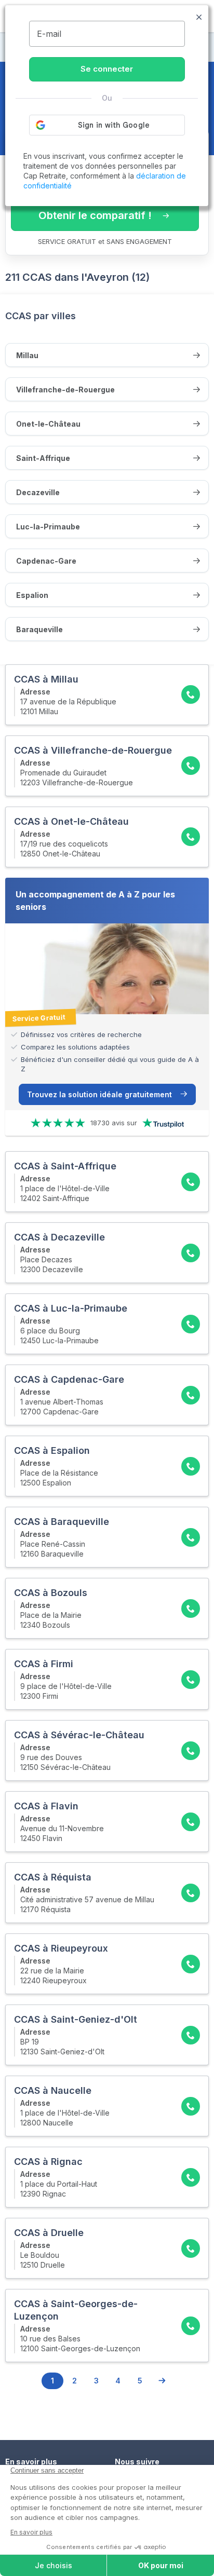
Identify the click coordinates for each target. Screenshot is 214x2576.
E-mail (49, 34)
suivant (162, 2381)
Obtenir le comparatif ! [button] (95, 215)
